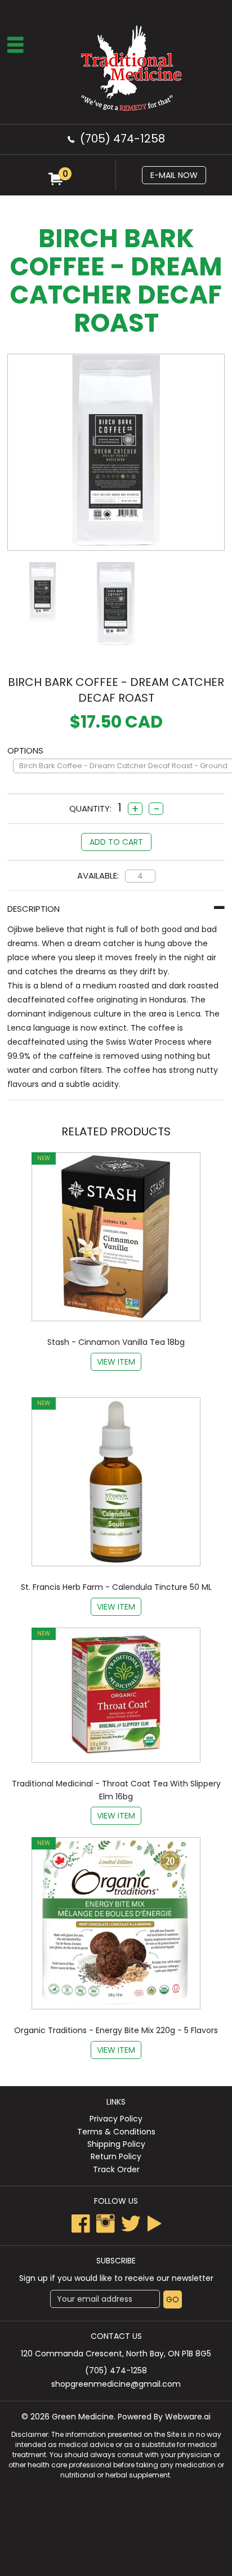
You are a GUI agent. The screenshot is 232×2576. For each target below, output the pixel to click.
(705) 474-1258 (122, 139)
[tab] (116, 909)
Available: (98, 875)
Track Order (116, 2169)
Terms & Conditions (116, 2132)
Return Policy (116, 2156)
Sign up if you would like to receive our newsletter (116, 2278)
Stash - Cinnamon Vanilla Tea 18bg (116, 1342)
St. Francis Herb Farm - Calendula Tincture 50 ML (116, 1587)
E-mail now (174, 175)
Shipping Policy (116, 2144)
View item (116, 1362)
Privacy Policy (116, 2119)
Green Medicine (83, 2417)
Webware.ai (188, 2417)
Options (28, 750)
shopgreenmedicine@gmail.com (116, 2384)
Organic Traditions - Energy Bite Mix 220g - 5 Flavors (116, 2030)
